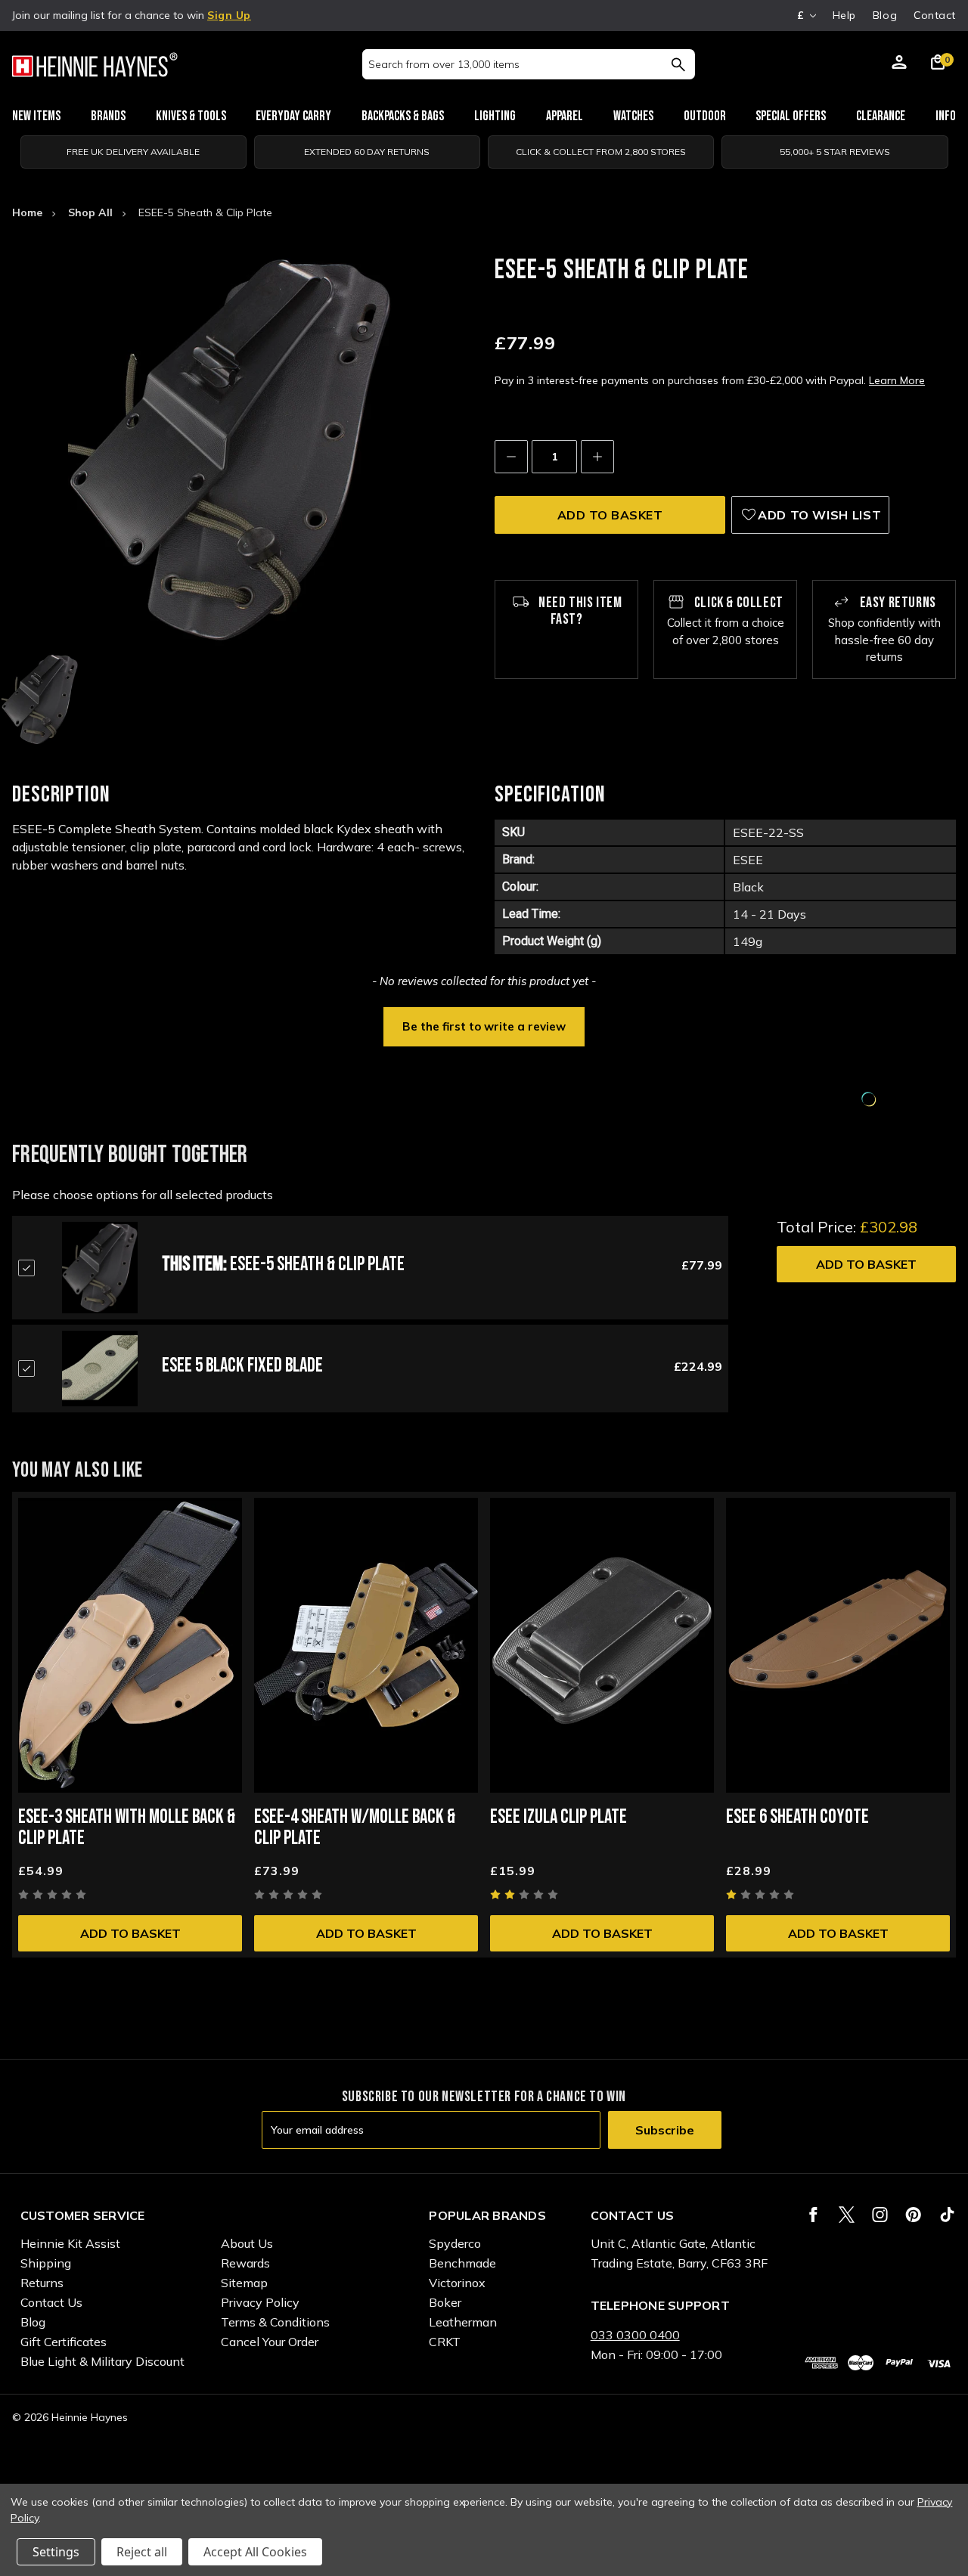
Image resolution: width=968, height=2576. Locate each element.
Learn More (897, 380)
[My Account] (899, 64)
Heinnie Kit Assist (70, 2243)
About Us (247, 2243)
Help (844, 15)
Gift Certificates (64, 2342)
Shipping (46, 2263)
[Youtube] (947, 2215)
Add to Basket (866, 1264)
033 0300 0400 (635, 2335)
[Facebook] (813, 2215)
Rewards (245, 2263)
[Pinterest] (913, 2215)
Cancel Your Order (270, 2342)
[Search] (678, 64)
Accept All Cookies (255, 2552)
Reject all (142, 2552)
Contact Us (51, 2302)
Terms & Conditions (275, 2322)
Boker (445, 2302)
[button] (484, 1025)
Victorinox (457, 2283)
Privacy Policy (260, 2302)
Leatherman (463, 2322)
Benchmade (462, 2263)
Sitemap (244, 2283)
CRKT (445, 2342)
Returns (42, 2283)
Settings (56, 2552)
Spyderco (455, 2243)
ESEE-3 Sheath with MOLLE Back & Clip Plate (127, 1828)
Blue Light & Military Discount (102, 2361)
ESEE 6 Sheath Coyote (797, 1817)
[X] (847, 2215)
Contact (935, 15)
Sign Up (229, 15)
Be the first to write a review (484, 1026)
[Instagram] (880, 2215)
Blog (885, 15)
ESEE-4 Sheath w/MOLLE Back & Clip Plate (355, 1828)
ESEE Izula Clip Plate (558, 1817)
